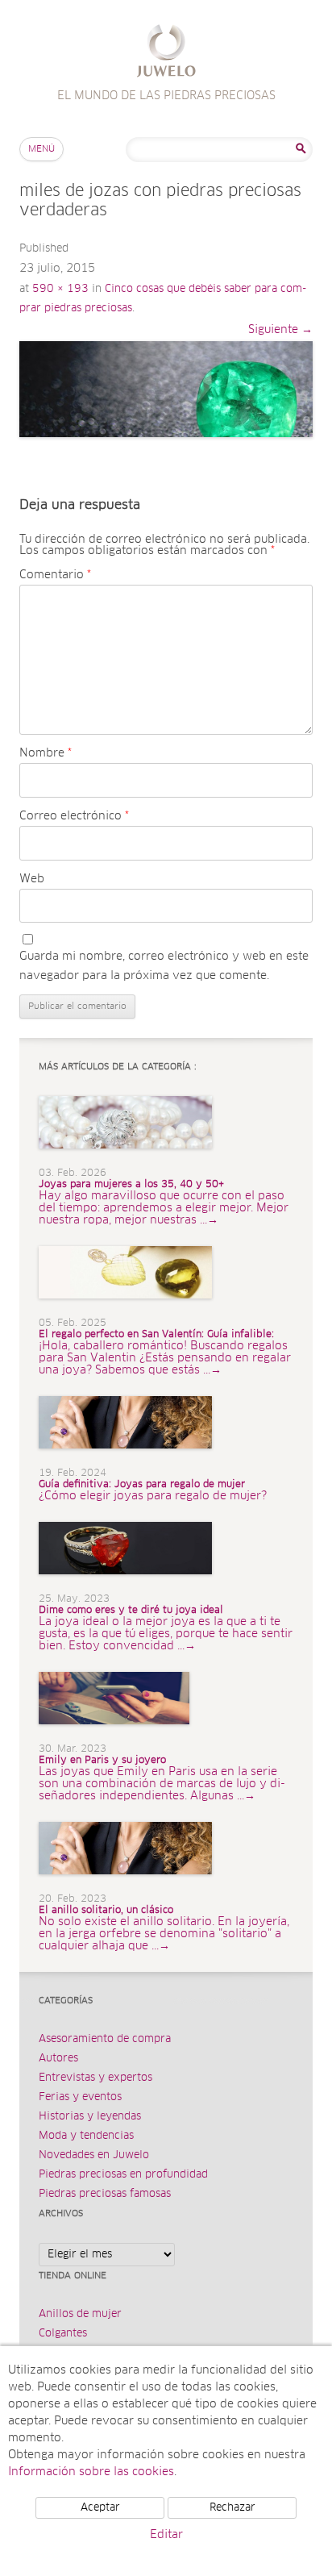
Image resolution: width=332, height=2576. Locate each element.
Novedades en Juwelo (94, 2155)
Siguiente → (280, 330)
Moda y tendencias (86, 2136)
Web (32, 879)
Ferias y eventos (80, 2097)
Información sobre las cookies (91, 2472)
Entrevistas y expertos (95, 2078)
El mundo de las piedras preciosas (166, 53)
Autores (58, 2059)
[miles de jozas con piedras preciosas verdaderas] (166, 389)
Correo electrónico (74, 816)
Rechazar (232, 2508)
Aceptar (100, 2508)
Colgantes (63, 2334)
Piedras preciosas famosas (105, 2194)
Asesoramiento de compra (105, 2039)
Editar (166, 2535)
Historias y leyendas (90, 2117)
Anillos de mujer (80, 2314)
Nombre (46, 753)
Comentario (55, 575)
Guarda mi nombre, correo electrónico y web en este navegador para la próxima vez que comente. (164, 966)
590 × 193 (60, 289)
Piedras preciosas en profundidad (123, 2175)
